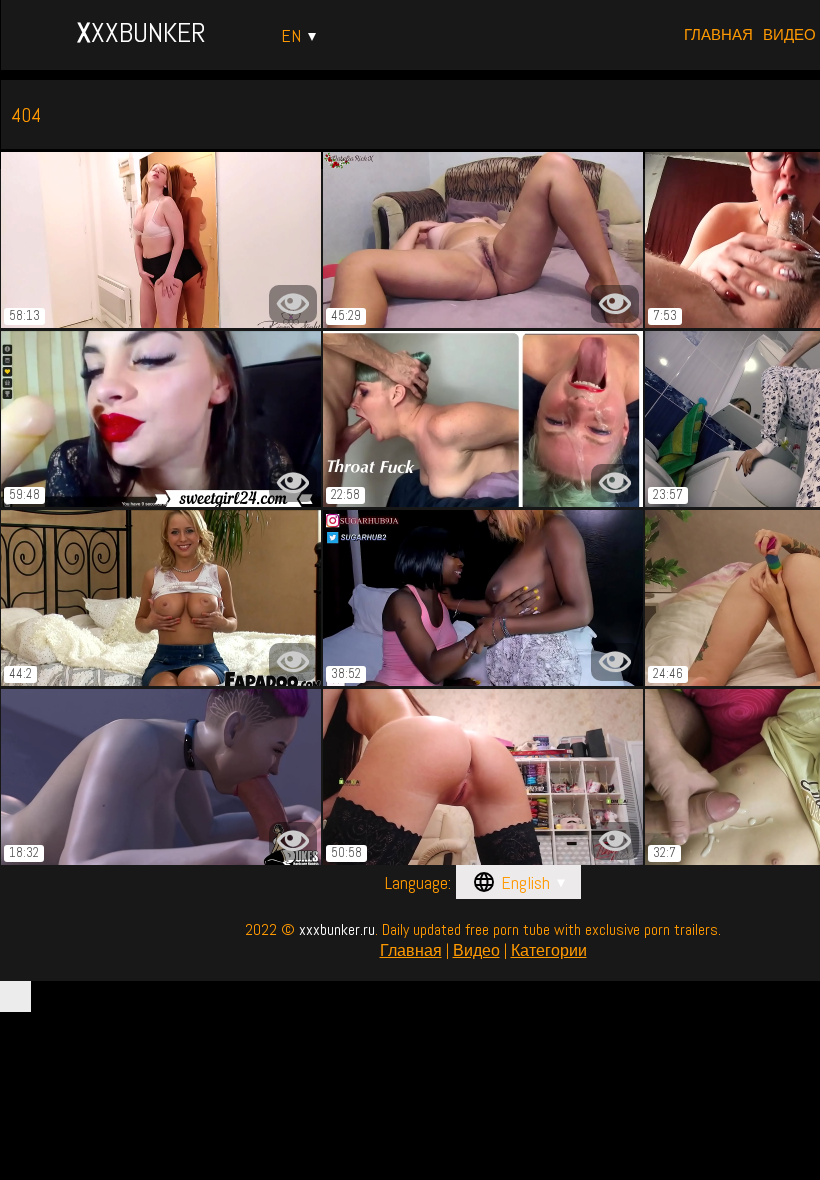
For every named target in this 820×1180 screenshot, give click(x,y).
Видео (789, 34)
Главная (718, 34)
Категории (549, 950)
